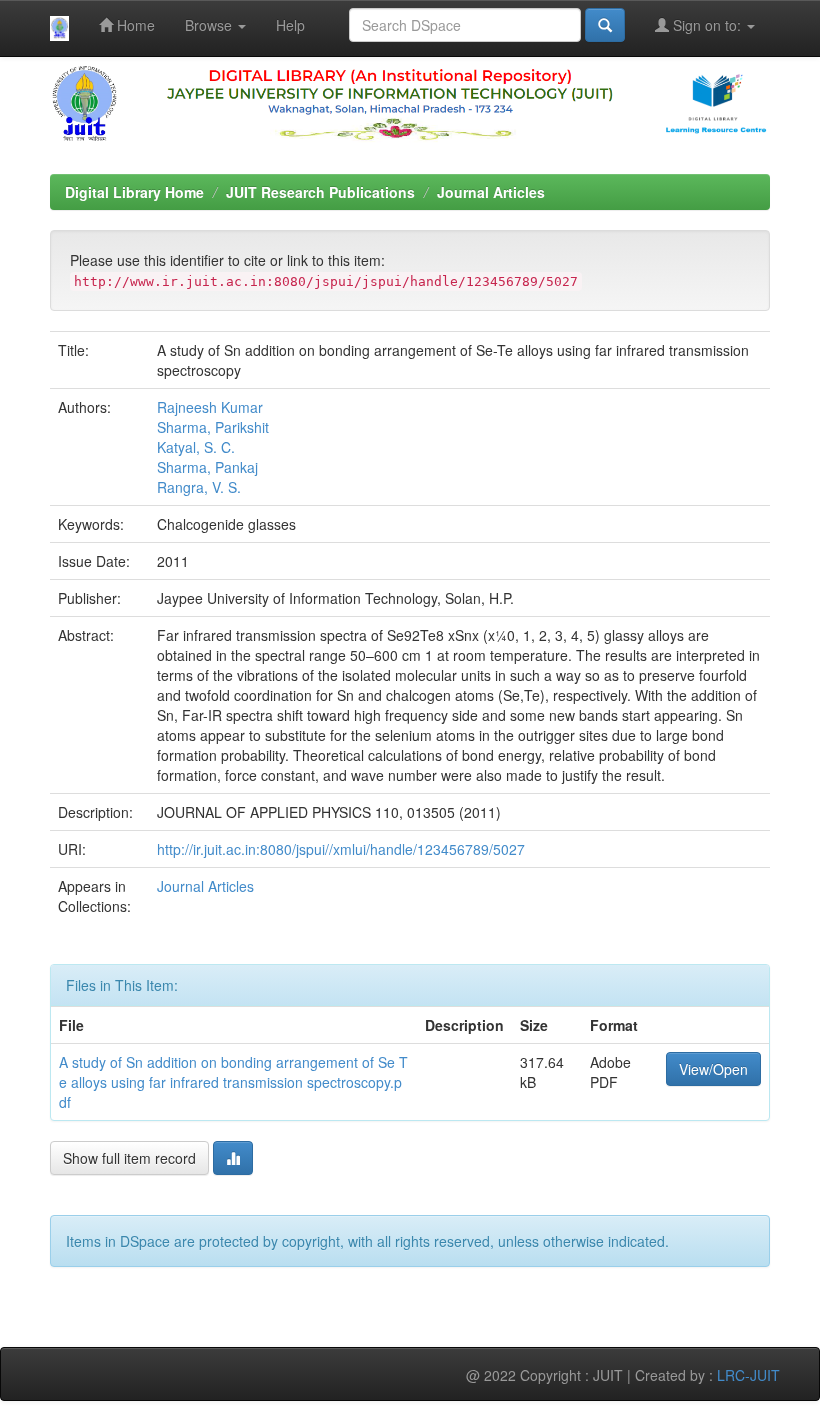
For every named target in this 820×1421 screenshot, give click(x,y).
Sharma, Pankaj (207, 467)
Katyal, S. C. (196, 447)
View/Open (713, 1069)
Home (134, 25)
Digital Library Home (134, 192)
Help (290, 25)
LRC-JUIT (748, 1375)
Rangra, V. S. (199, 487)
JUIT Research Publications (320, 192)
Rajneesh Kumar (210, 407)
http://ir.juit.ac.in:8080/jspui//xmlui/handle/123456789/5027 (341, 849)
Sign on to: (707, 25)
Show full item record (129, 1158)
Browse (210, 25)
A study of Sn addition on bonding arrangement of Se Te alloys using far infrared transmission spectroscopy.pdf (233, 1082)
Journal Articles (491, 192)
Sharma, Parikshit (213, 427)
